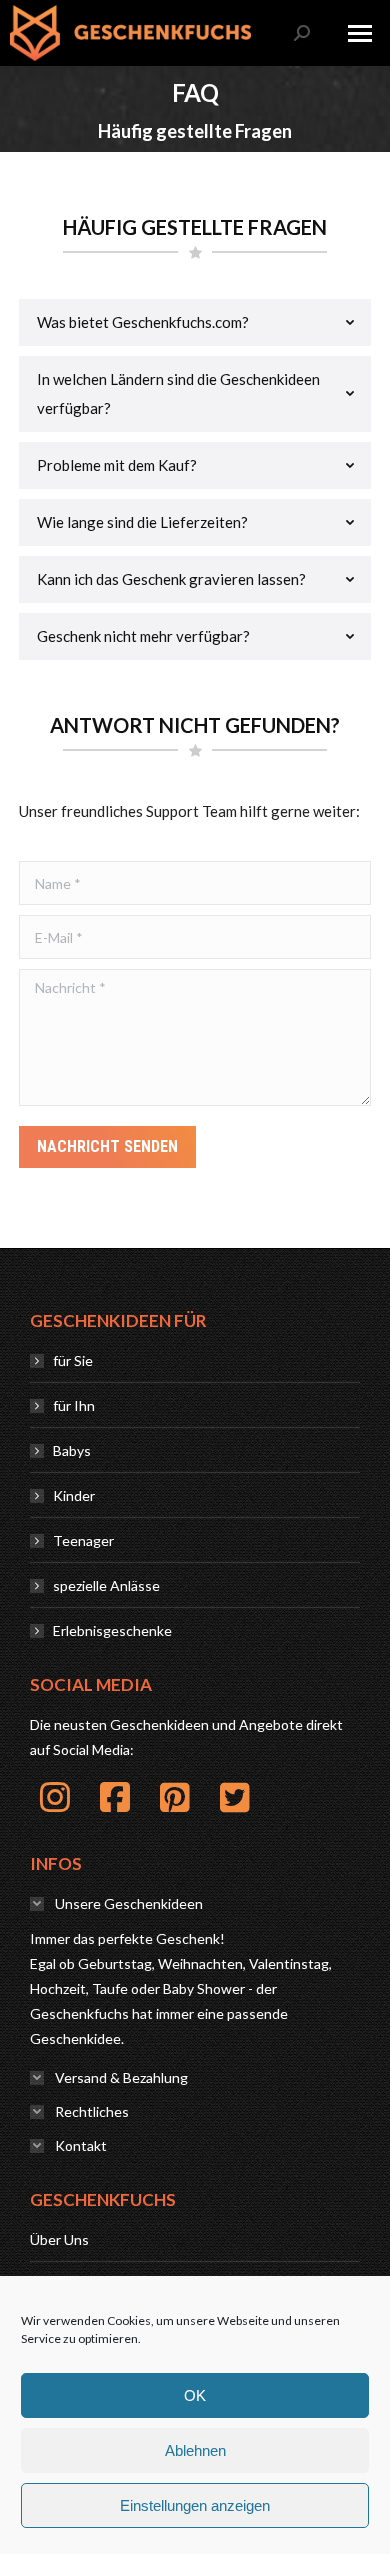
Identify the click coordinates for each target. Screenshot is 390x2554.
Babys (72, 1450)
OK (195, 2395)
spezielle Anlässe (106, 1585)
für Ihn (74, 1405)
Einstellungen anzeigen (195, 2505)
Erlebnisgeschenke (112, 1630)
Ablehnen (195, 2450)
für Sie (73, 1360)
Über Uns (59, 2239)
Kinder (74, 1495)
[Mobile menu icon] (360, 33)
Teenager (83, 1540)
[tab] (195, 322)
